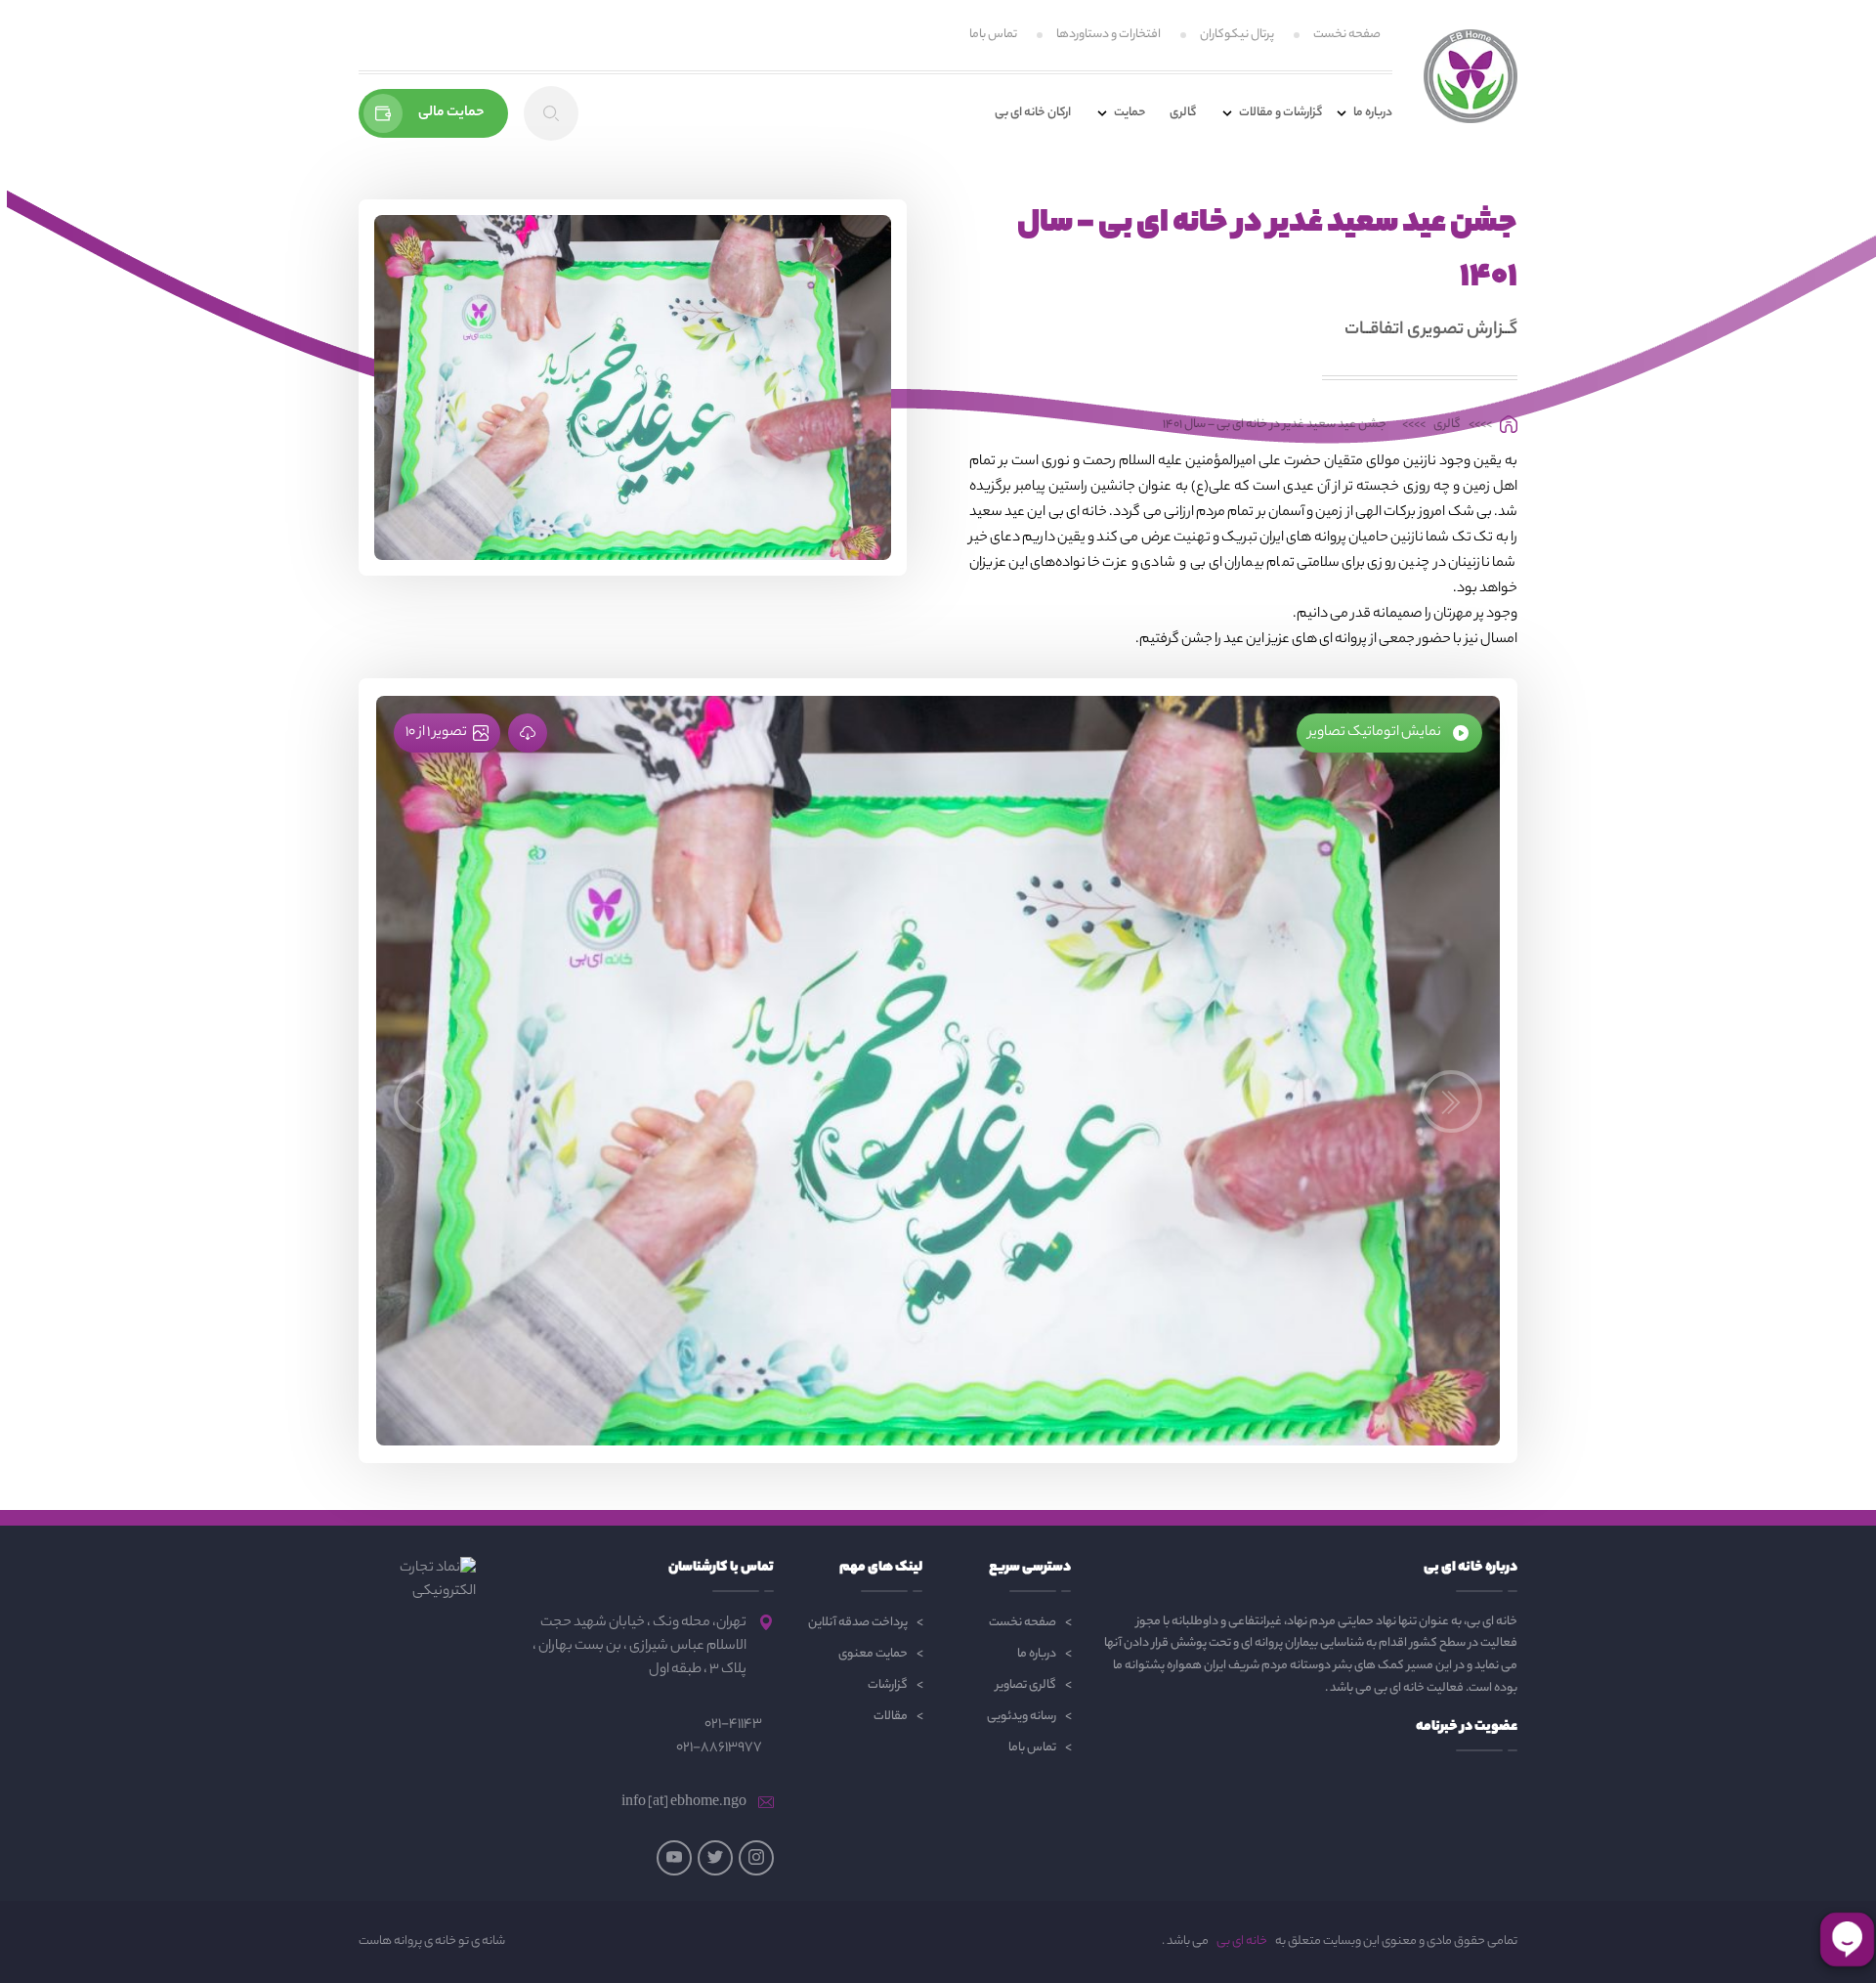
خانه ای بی (1242, 1942)
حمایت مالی (451, 113)
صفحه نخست (1347, 35)
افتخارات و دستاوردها (1109, 35)
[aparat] (674, 1858)
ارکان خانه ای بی (1033, 113)
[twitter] (715, 1858)
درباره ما (1037, 1654)
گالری (1183, 113)
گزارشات (888, 1685)
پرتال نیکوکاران (1237, 35)
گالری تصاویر (1026, 1685)
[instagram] (756, 1858)
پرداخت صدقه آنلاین (858, 1623)
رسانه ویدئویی (1022, 1717)
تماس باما (993, 35)
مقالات (891, 1717)
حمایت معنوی (873, 1654)
